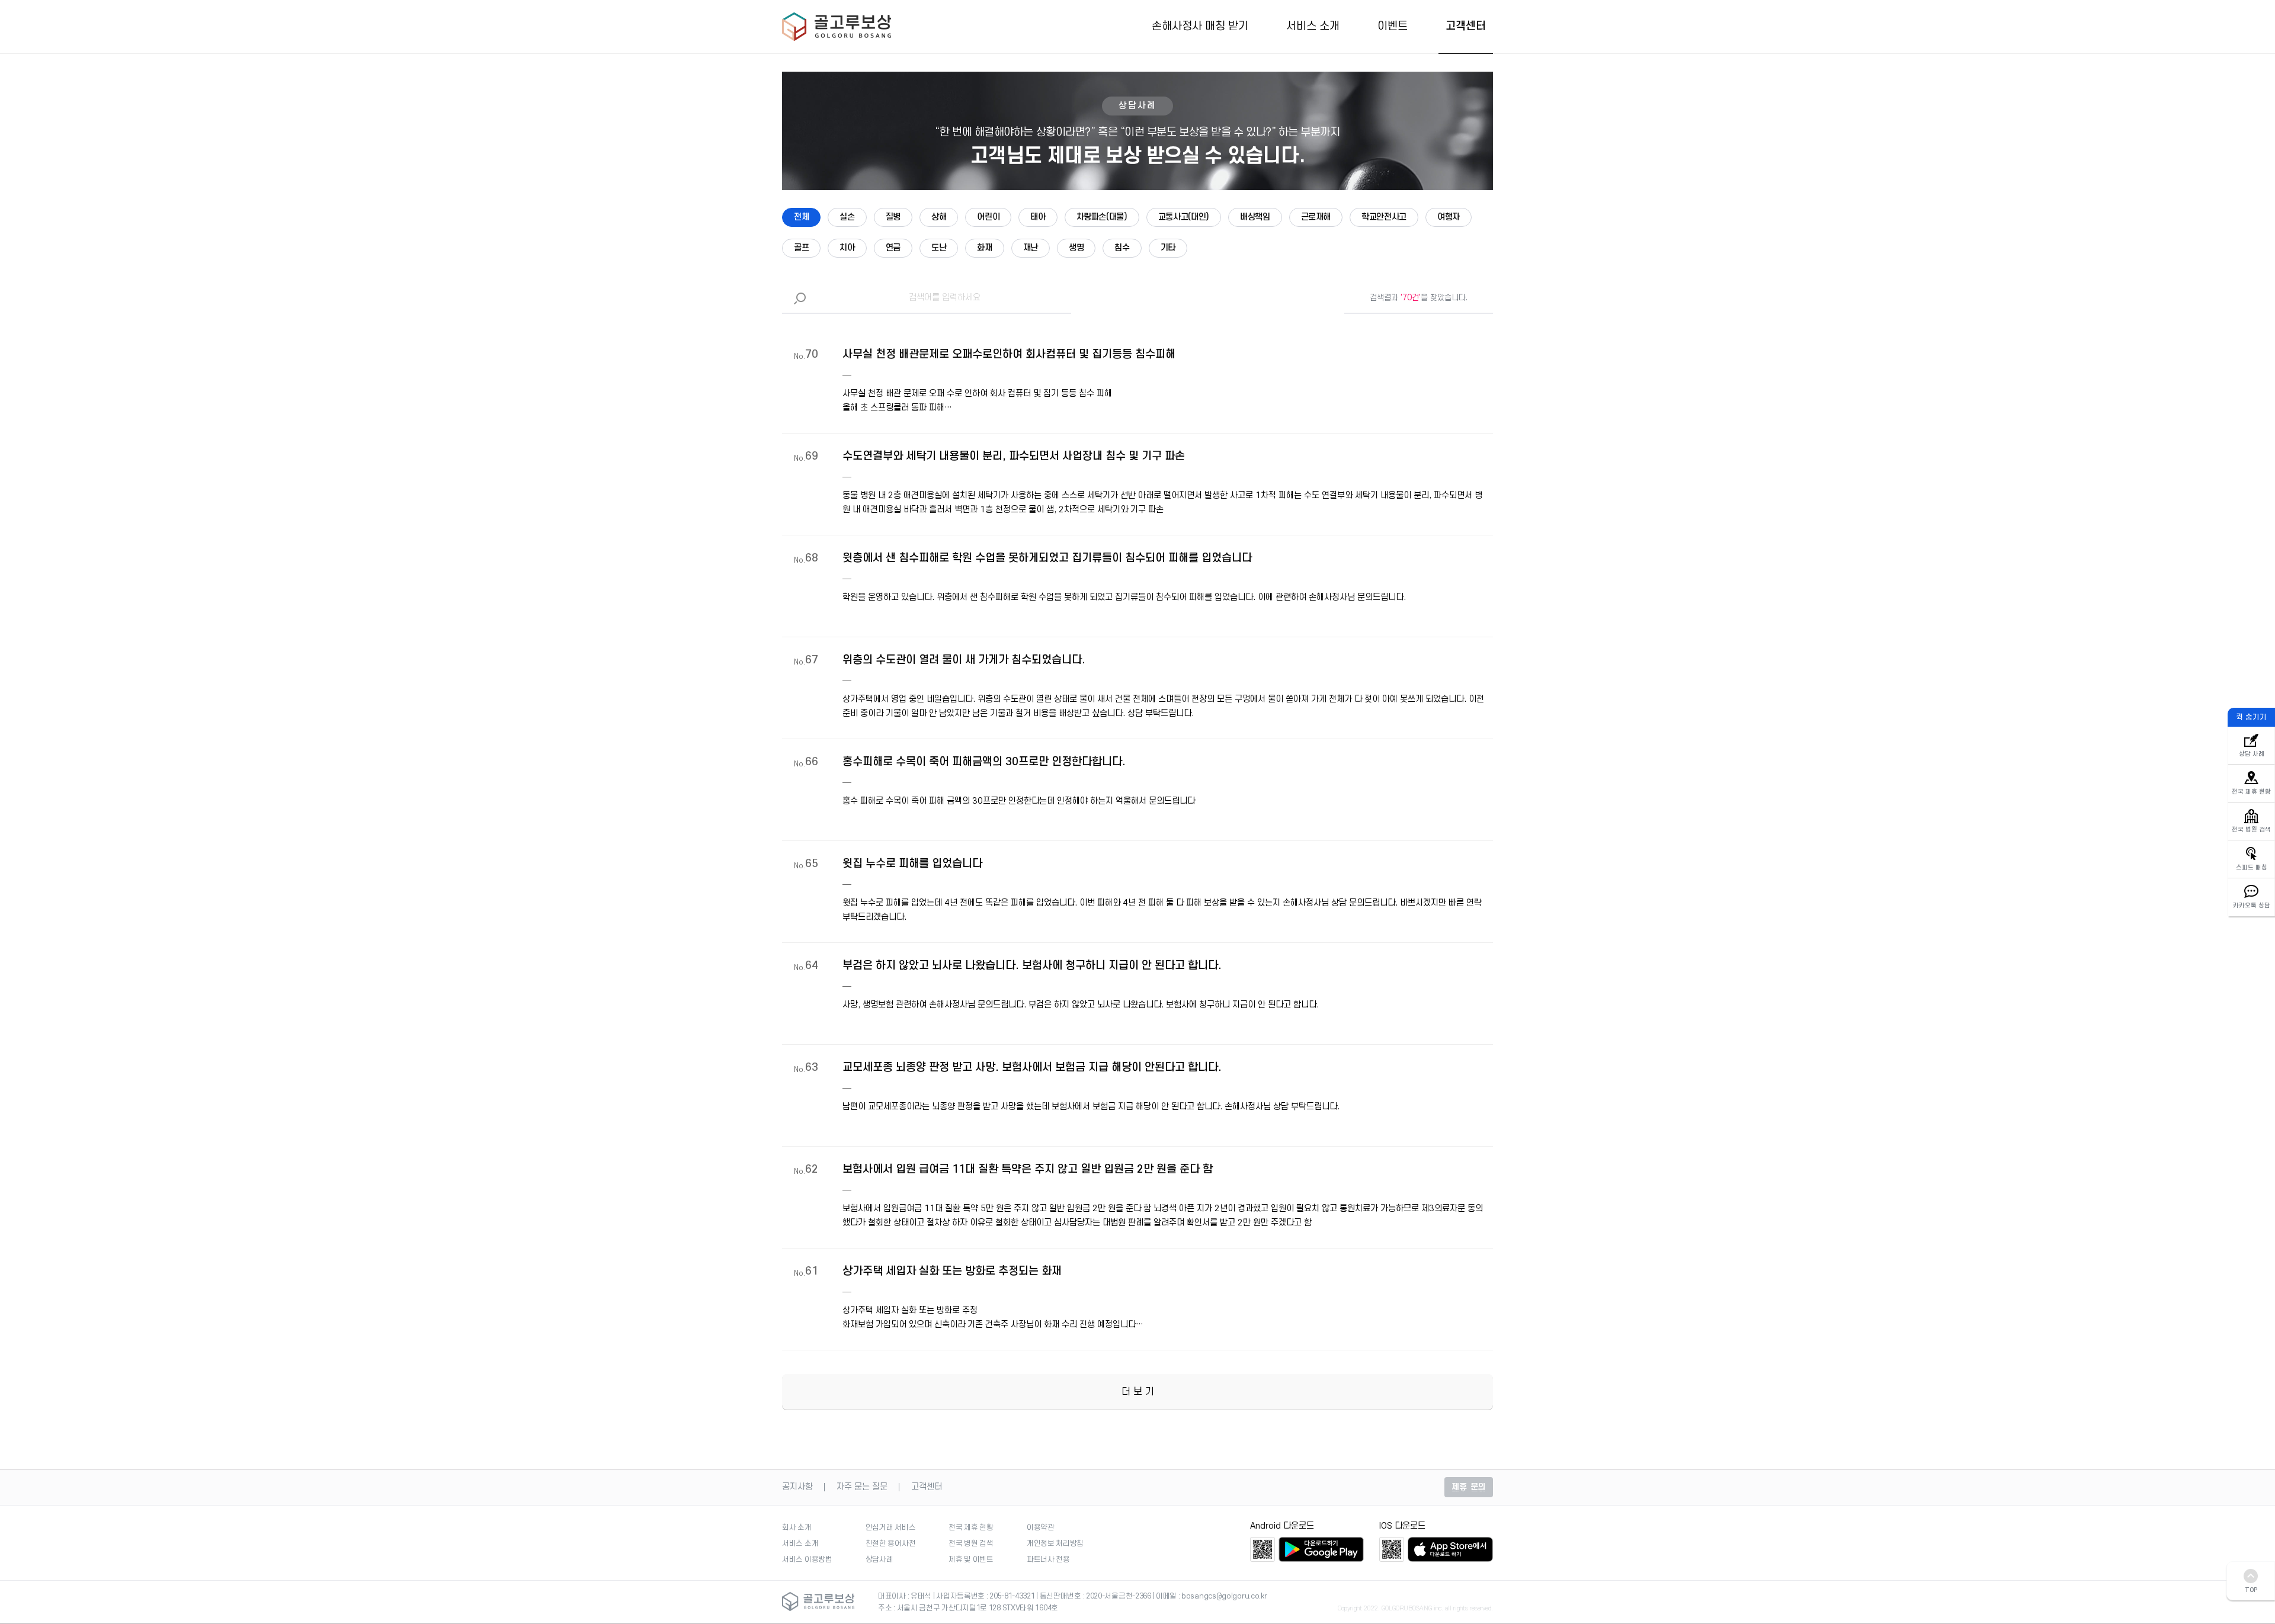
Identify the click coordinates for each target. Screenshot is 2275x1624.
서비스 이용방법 (807, 1559)
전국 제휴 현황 (971, 1527)
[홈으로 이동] (837, 28)
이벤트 (1393, 27)
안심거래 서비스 (891, 1527)
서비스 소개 (1313, 27)
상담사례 (879, 1559)
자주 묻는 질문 (862, 1487)
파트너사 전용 (1048, 1559)
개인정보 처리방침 (1055, 1543)
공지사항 (797, 1487)
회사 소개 (797, 1527)
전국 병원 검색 (971, 1543)
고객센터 (1466, 27)
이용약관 (1041, 1527)
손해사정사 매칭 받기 (1200, 27)
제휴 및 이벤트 (971, 1559)
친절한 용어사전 (891, 1543)
